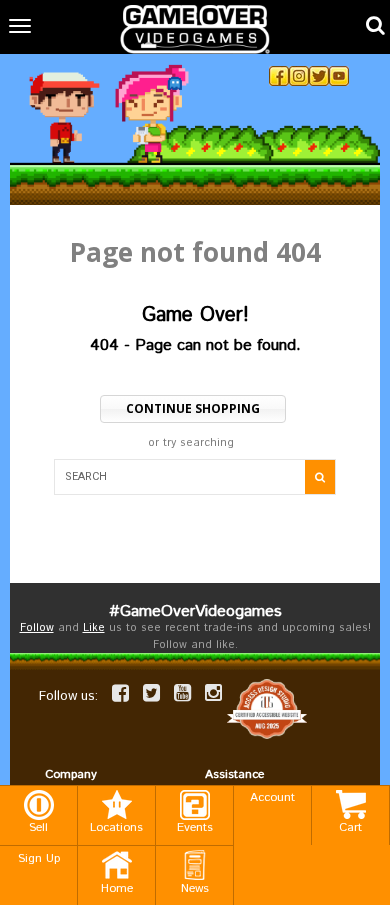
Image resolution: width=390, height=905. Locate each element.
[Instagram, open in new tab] (299, 76)
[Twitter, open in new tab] (319, 76)
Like (94, 628)
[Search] (320, 477)
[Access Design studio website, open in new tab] (267, 709)
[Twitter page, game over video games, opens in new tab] (151, 693)
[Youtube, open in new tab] (339, 76)
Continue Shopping (193, 408)
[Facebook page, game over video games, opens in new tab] (120, 693)
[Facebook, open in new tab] (279, 76)
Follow (37, 628)
